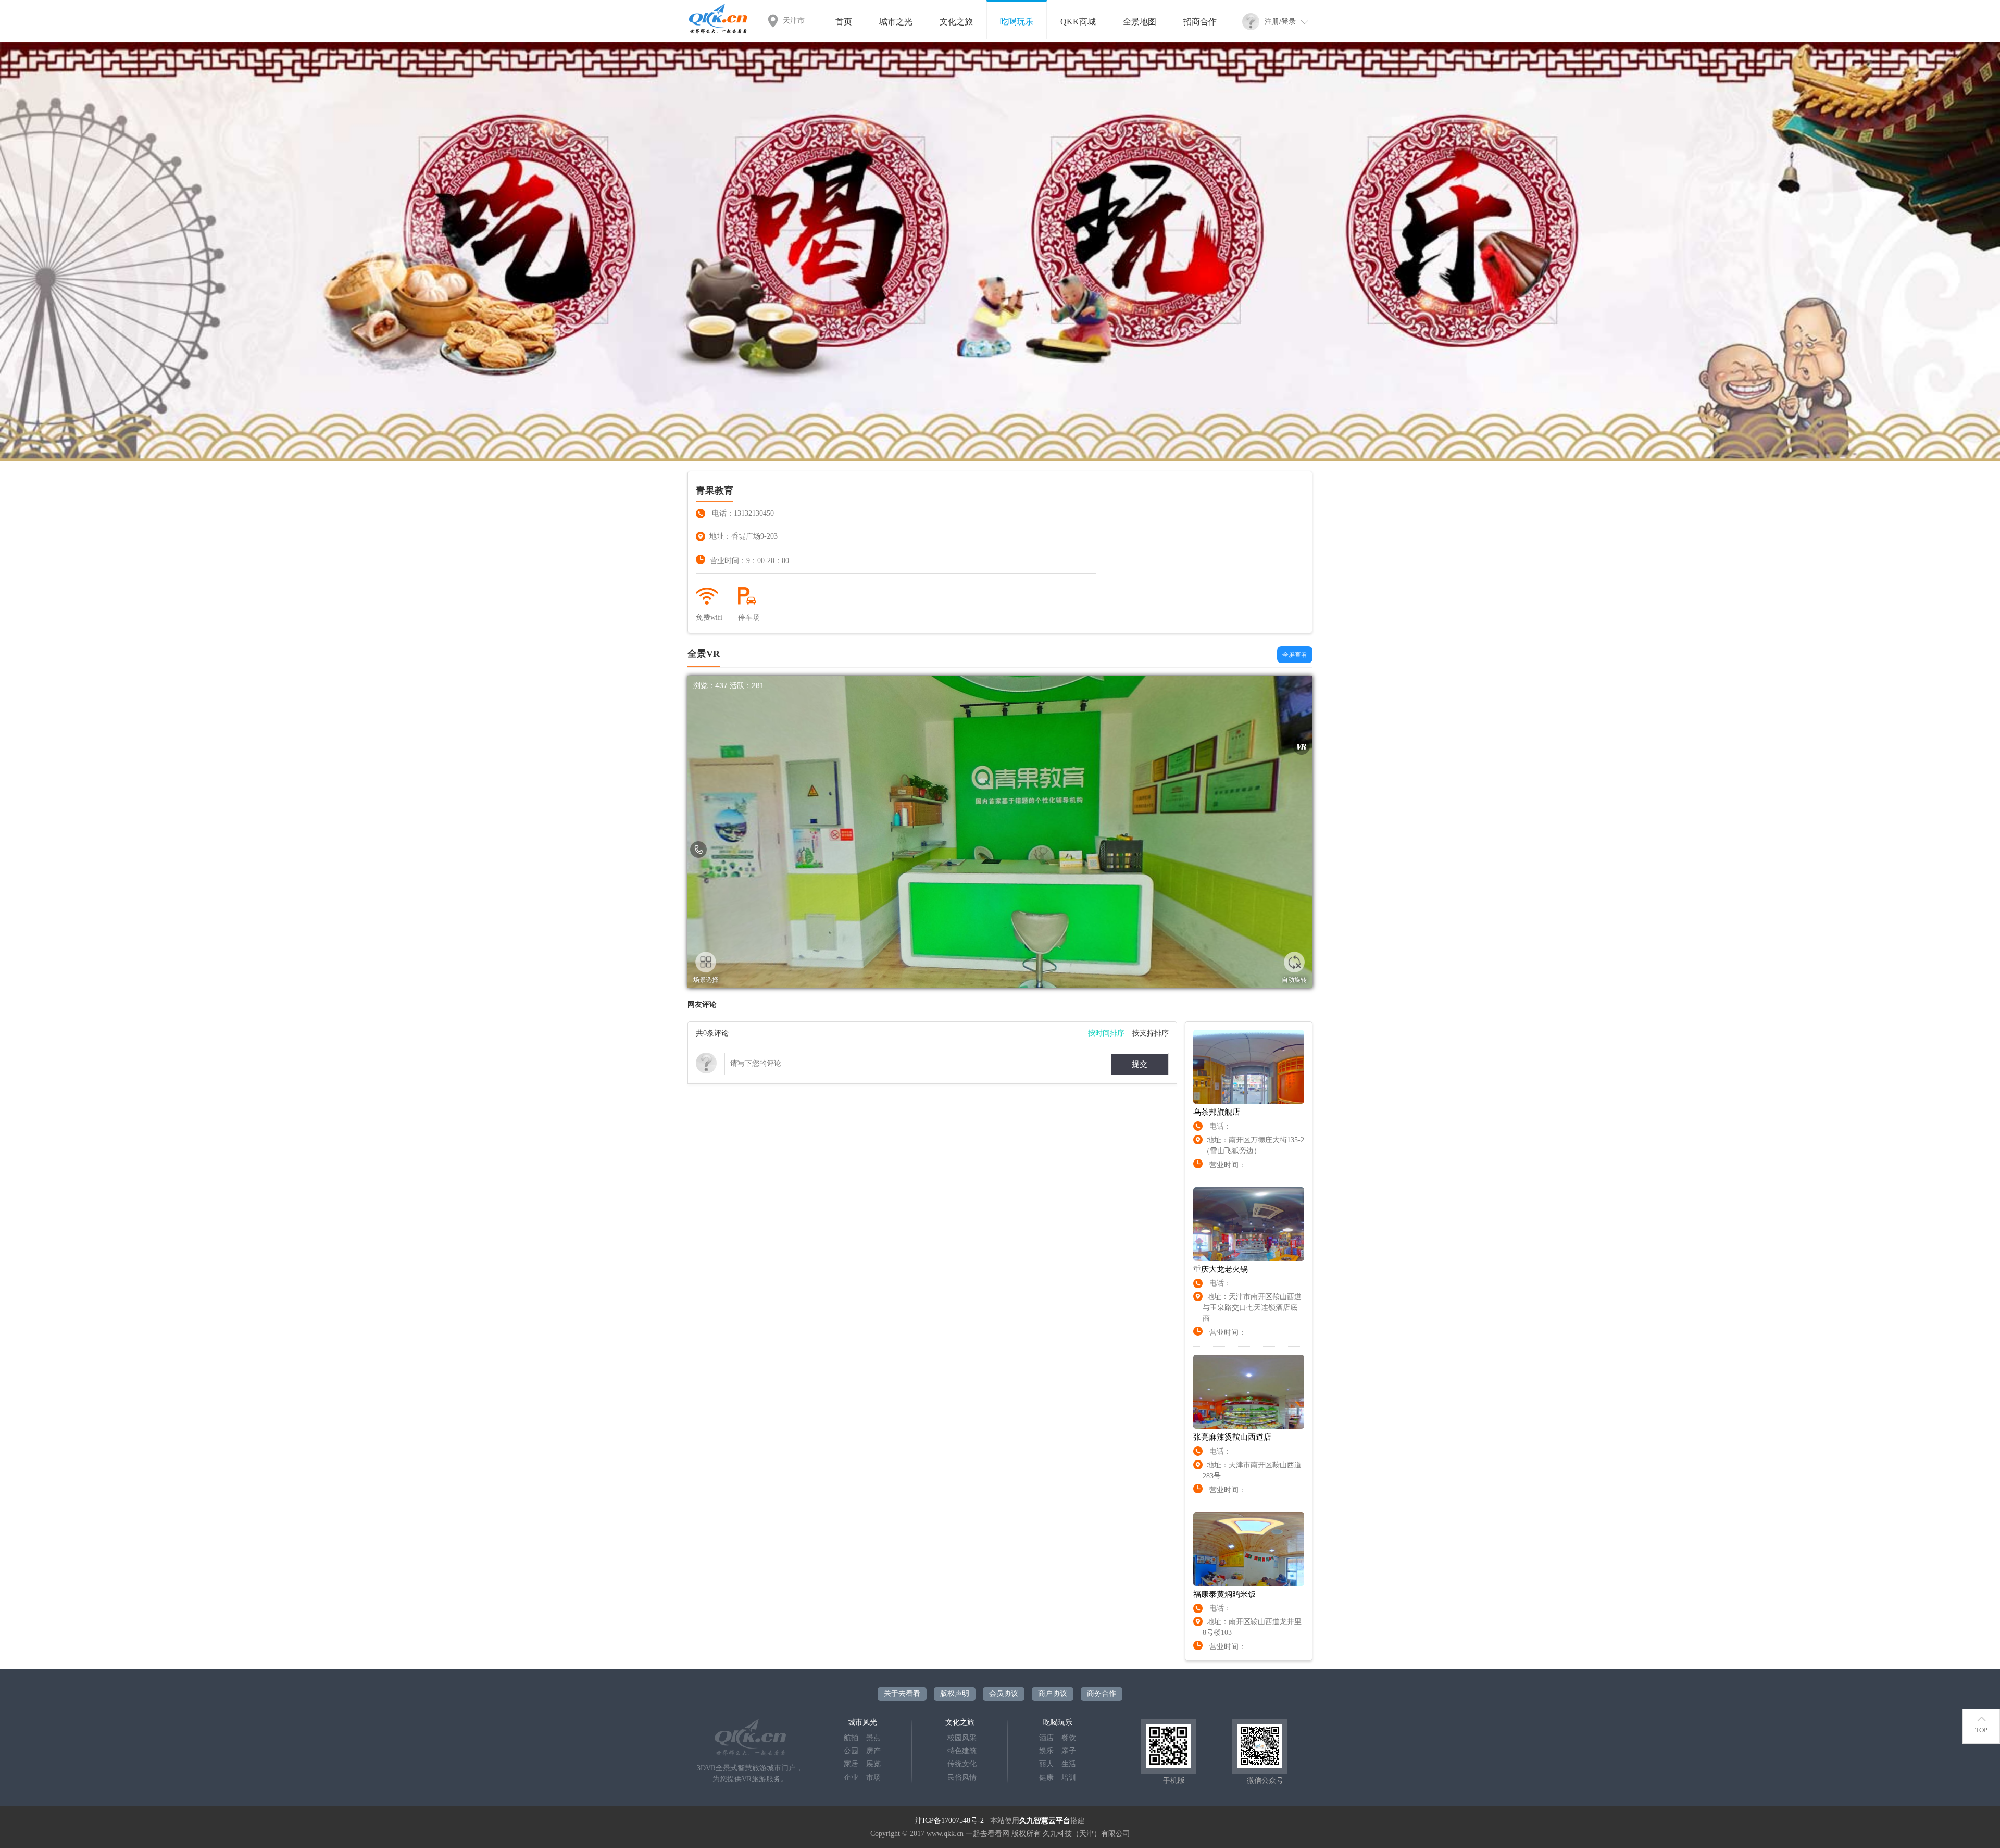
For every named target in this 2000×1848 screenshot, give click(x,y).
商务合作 (1102, 1694)
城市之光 (896, 22)
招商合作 (1200, 22)
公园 (851, 1751)
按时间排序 (1106, 1033)
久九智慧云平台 (1045, 1821)
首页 (844, 22)
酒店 (1046, 1738)
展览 (873, 1764)
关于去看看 (902, 1694)
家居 (851, 1764)
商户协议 (1053, 1694)
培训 (1069, 1777)
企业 (851, 1777)
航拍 (851, 1738)
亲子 (1069, 1751)
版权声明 (955, 1694)
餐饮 (1069, 1738)
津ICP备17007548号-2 (949, 1821)
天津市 (794, 21)
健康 (1046, 1777)
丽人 (1046, 1764)
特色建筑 (962, 1751)
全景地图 (1140, 22)
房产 (873, 1751)
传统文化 (962, 1764)
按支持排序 (1151, 1033)
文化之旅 (956, 22)
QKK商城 (1078, 22)
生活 (1069, 1764)
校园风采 (962, 1738)
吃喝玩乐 (1017, 22)
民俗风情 (962, 1777)
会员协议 (1004, 1694)
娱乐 (1046, 1751)
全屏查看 (1295, 655)
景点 (873, 1738)
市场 (873, 1777)
